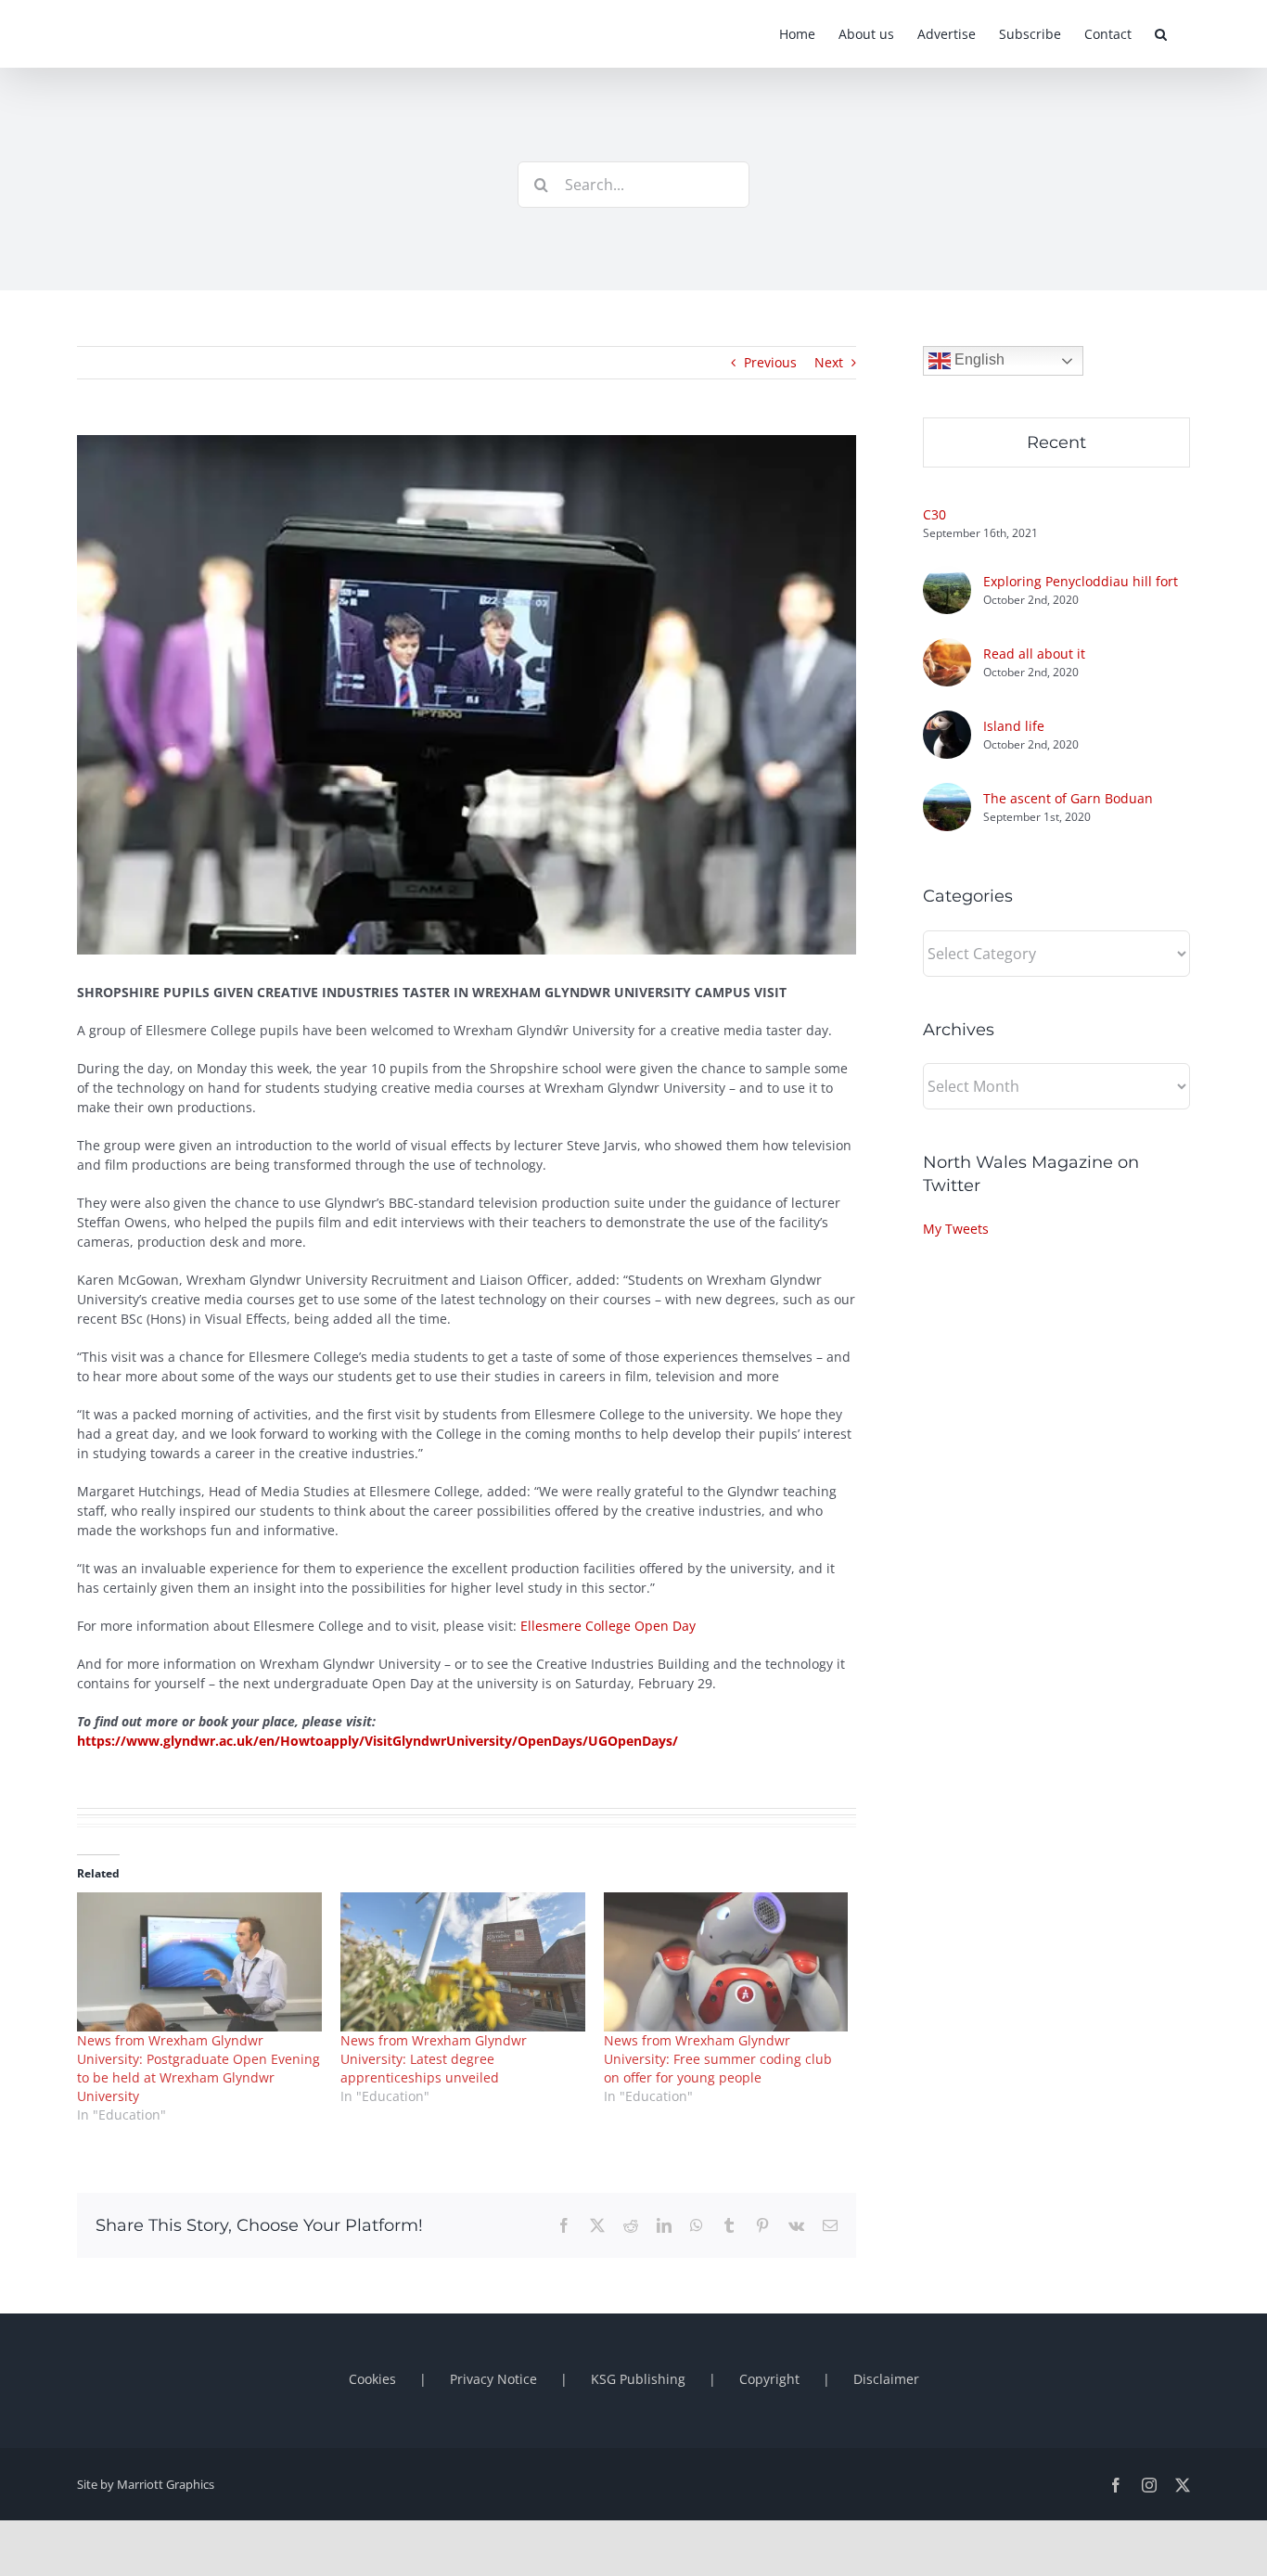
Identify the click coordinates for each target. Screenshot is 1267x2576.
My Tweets (956, 1229)
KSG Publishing (638, 2379)
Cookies (372, 2379)
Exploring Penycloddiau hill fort (1081, 581)
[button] (1161, 34)
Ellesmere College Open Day (608, 1626)
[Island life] (947, 720)
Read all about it (1034, 654)
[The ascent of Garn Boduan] (947, 793)
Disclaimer (886, 2379)
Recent (1056, 442)
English (978, 359)
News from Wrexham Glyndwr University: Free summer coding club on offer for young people (718, 2059)
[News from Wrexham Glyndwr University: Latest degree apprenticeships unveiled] (463, 1962)
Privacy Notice (493, 2379)
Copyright (769, 2379)
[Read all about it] (947, 648)
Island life (1014, 726)
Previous (770, 362)
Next (829, 362)
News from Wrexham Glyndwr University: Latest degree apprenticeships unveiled (434, 2059)
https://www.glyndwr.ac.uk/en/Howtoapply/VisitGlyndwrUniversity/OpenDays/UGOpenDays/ (378, 1741)
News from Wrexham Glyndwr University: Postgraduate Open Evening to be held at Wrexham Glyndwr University (198, 2068)
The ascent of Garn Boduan (1068, 798)
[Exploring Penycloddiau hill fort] (947, 576)
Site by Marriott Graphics (146, 2484)
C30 (934, 514)
